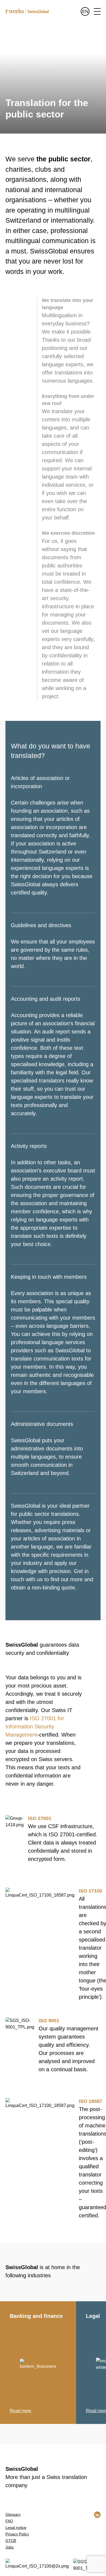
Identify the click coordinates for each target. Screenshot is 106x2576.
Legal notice (16, 2527)
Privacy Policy (17, 2534)
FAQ (9, 2521)
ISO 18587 (91, 2101)
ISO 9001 (49, 2021)
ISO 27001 (40, 1818)
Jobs (10, 2547)
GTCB (11, 2541)
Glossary (13, 2514)
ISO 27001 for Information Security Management (35, 1727)
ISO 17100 (91, 1891)
